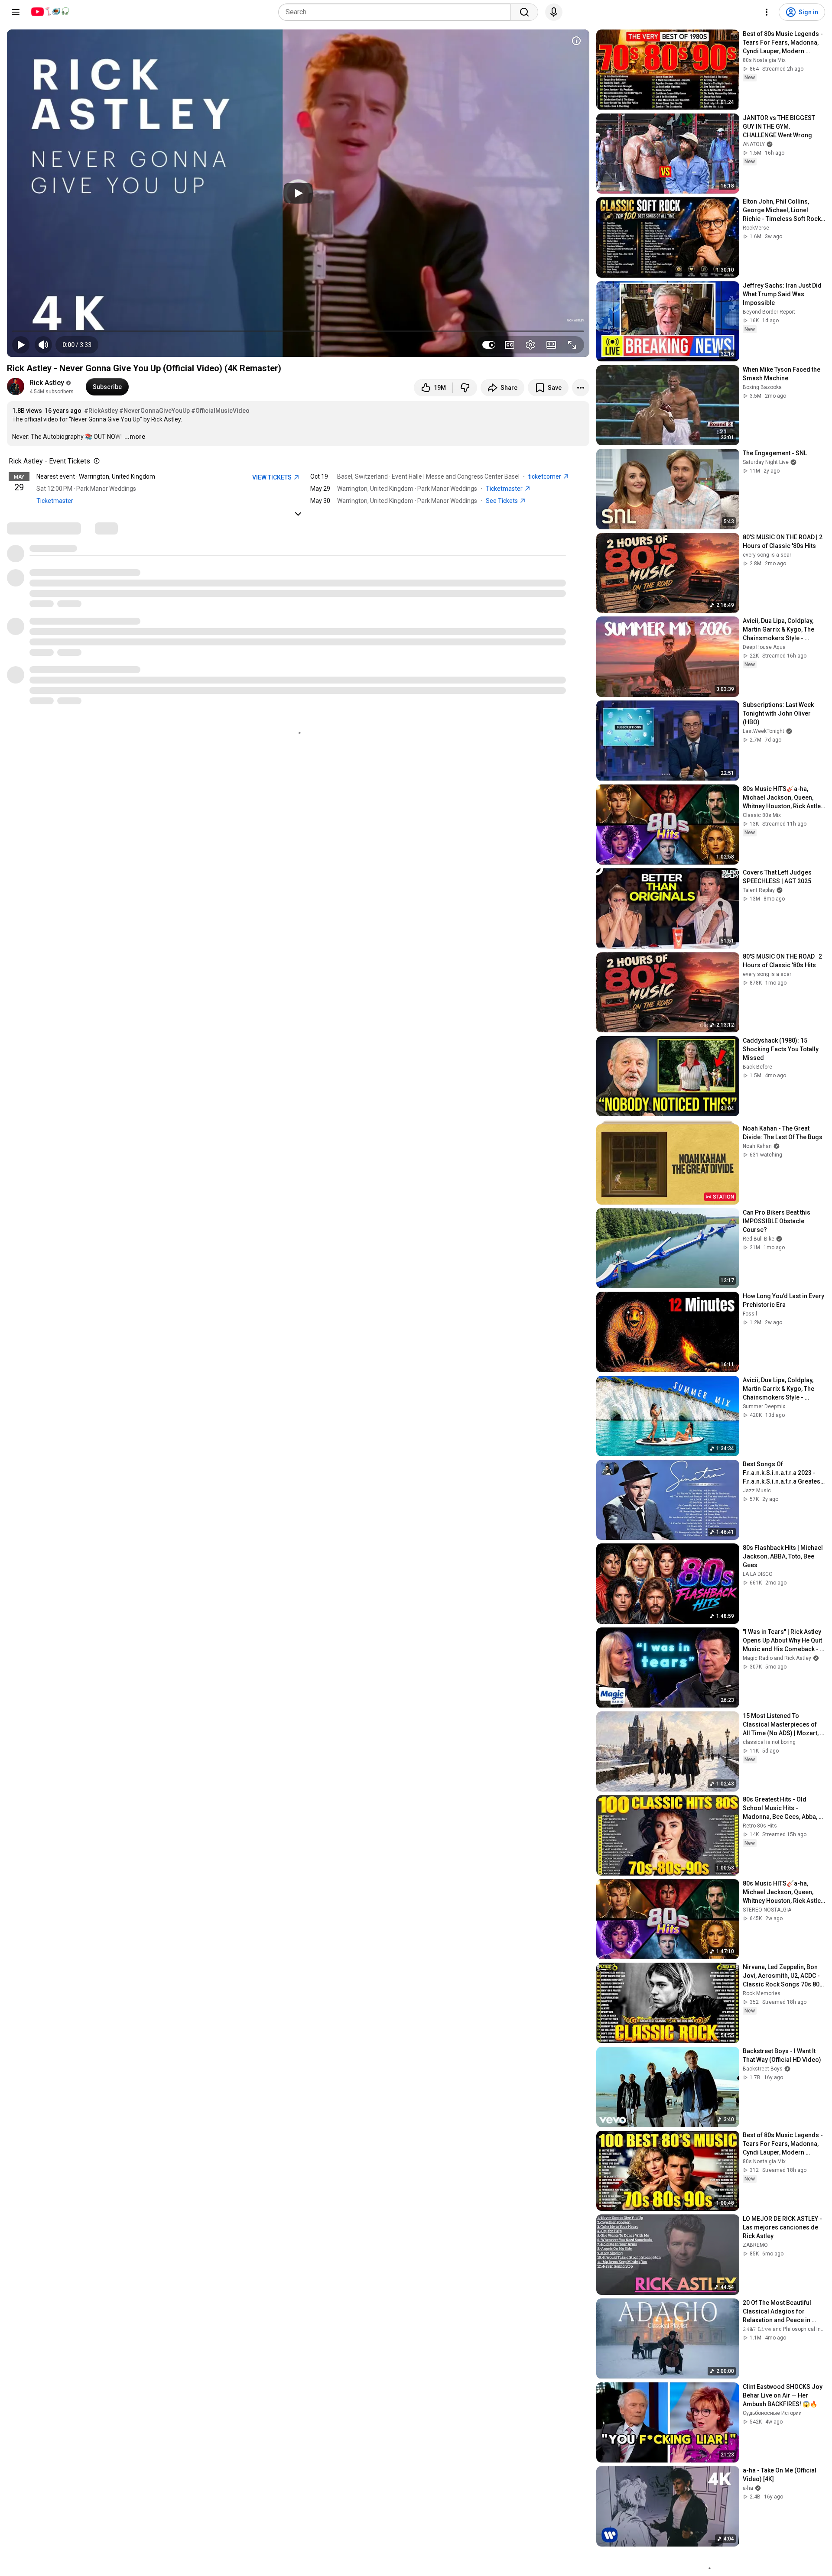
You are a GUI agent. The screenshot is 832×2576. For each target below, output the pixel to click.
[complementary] (95, 461)
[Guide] (16, 12)
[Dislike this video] (465, 388)
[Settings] (767, 12)
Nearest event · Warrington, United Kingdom (96, 476)
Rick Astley (47, 383)
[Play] (298, 193)
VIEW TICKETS (273, 477)
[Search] (524, 12)
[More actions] (581, 388)
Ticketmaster (55, 501)
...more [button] (135, 437)
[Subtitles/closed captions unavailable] (510, 345)
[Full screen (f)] (572, 345)
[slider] (298, 331)
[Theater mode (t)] (551, 345)
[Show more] (298, 514)
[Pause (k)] (21, 345)
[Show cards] (576, 41)
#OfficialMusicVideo (220, 411)
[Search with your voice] (554, 12)
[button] (77, 345)
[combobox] (397, 12)
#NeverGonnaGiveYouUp (154, 411)
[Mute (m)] (43, 345)
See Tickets (502, 501)
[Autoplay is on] (489, 345)
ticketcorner (545, 476)
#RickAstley (101, 411)
